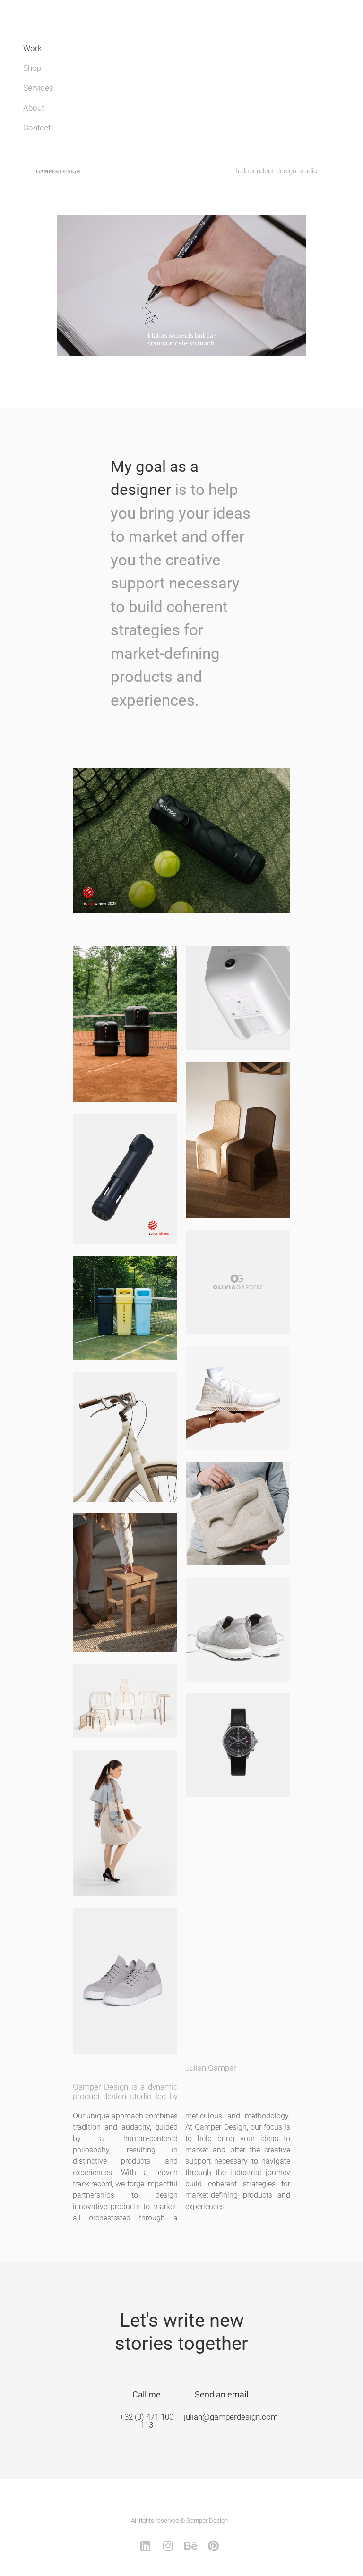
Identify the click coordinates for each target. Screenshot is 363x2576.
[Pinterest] (213, 2546)
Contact (37, 128)
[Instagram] (168, 2546)
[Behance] (190, 2546)
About (34, 108)
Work (32, 48)
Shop (32, 68)
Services (38, 88)
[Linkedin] (145, 2546)
